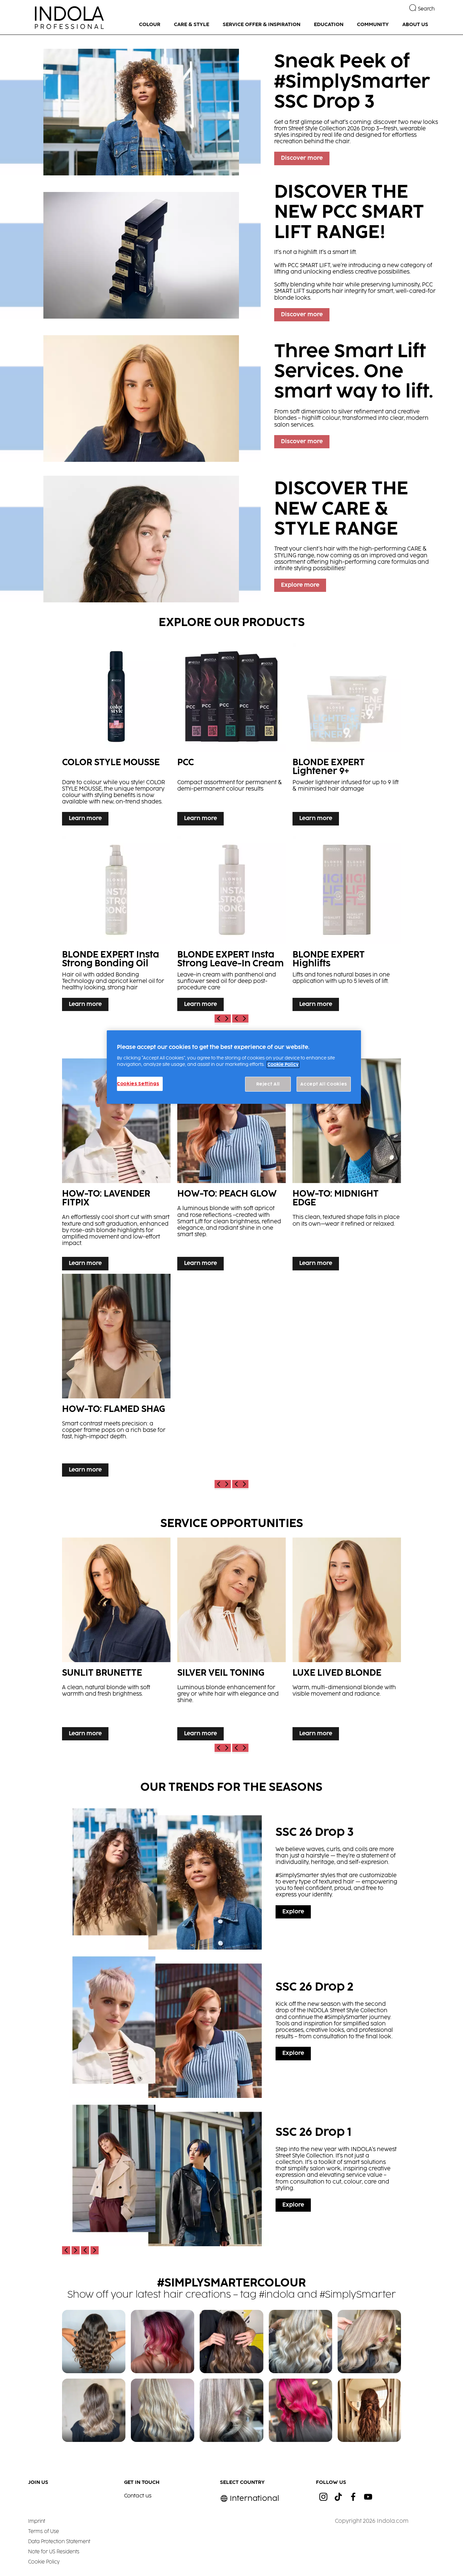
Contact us (138, 2496)
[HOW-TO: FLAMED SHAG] (116, 1377)
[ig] (323, 2497)
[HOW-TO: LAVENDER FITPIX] (116, 1166)
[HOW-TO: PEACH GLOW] (231, 1166)
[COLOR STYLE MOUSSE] (116, 733)
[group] (231, 319)
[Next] (227, 1019)
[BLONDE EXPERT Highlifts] (347, 922)
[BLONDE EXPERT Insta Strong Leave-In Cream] (231, 922)
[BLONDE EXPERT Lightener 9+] (347, 733)
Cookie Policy (283, 1065)
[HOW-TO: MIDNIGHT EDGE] (347, 1166)
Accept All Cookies (324, 1084)
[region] (234, 1067)
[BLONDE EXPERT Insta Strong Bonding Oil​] (116, 922)
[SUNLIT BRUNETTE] (116, 1641)
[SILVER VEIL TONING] (231, 1641)
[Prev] (219, 1019)
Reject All (268, 1084)
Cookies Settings (138, 1084)
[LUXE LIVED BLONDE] (347, 1641)
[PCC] (231, 733)
